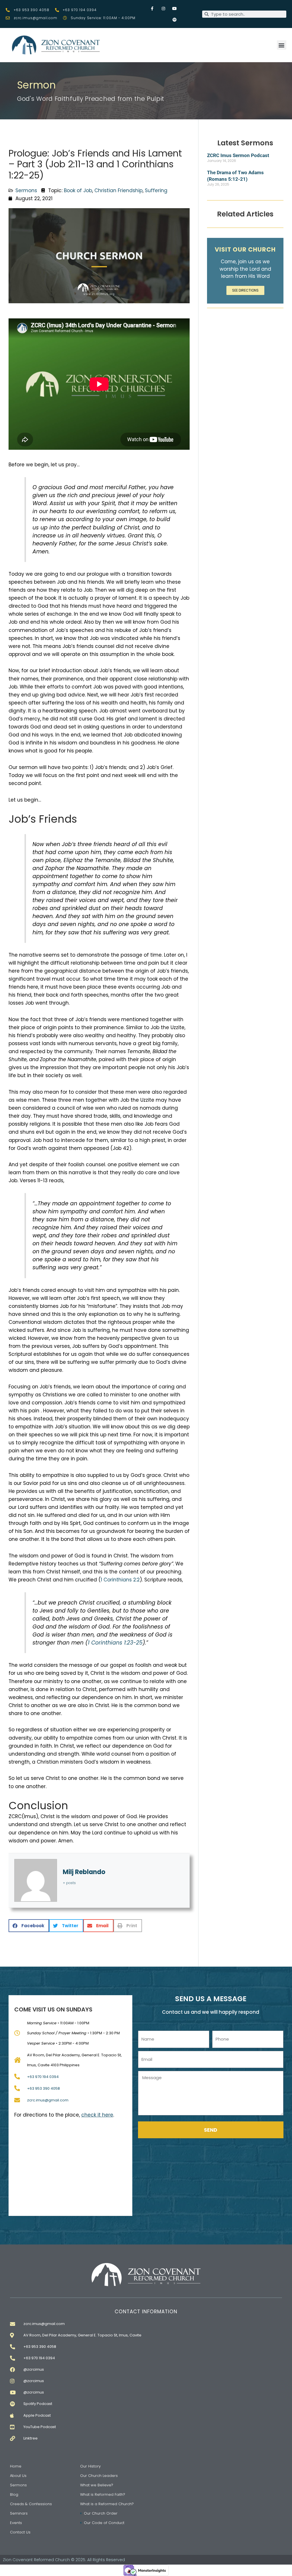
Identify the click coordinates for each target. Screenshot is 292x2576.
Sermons (26, 190)
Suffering (156, 190)
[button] (282, 45)
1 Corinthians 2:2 (120, 1580)
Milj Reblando (84, 1872)
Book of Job (78, 190)
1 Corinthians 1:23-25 (115, 1643)
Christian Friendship (118, 190)
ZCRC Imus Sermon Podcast (238, 155)
